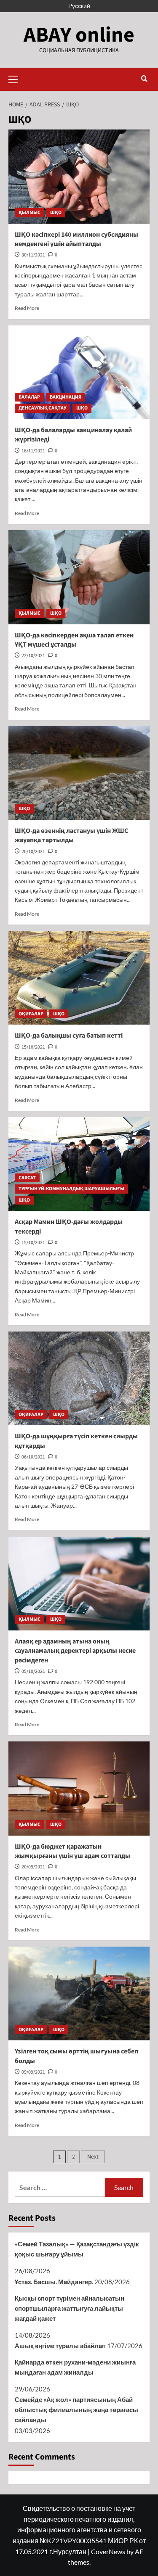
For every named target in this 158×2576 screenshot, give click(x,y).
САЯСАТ (27, 1178)
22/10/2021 (33, 656)
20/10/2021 (33, 852)
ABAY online (79, 35)
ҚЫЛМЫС (29, 213)
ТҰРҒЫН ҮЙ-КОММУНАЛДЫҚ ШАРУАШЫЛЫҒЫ (71, 1189)
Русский (79, 6)
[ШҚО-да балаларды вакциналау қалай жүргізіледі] (79, 372)
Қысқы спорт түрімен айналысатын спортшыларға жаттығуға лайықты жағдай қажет (70, 2308)
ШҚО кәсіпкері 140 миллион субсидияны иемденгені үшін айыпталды (76, 239)
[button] (17, 78)
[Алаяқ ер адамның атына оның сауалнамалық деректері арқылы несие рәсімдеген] (79, 1584)
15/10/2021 (33, 1047)
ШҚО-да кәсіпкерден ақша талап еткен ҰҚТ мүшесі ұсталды (74, 640)
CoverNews (108, 2551)
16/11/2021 (33, 451)
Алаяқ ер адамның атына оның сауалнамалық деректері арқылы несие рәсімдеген (75, 1651)
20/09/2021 (33, 1867)
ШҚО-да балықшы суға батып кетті (69, 1036)
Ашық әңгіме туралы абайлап (60, 2346)
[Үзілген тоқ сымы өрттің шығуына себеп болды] (79, 1993)
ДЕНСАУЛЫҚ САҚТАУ (43, 408)
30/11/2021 (33, 255)
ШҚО (56, 213)
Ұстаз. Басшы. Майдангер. (54, 2282)
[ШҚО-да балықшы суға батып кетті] (79, 978)
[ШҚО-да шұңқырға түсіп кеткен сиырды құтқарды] (79, 1378)
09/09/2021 (33, 2072)
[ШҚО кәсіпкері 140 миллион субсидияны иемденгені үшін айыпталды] (79, 176)
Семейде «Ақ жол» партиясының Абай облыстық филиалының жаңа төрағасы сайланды (76, 2410)
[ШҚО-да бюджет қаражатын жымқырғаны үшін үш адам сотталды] (79, 1788)
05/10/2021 (33, 1671)
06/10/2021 (33, 1457)
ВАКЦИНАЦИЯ (66, 397)
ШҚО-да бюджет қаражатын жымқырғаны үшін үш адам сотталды (72, 1851)
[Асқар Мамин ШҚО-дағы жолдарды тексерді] (79, 1164)
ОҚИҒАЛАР (31, 1014)
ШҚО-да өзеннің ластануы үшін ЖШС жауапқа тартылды (71, 835)
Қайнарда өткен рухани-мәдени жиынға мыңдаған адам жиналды (75, 2367)
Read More (27, 308)
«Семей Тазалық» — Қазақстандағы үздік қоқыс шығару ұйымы (77, 2249)
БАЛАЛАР (29, 397)
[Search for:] (60, 2187)
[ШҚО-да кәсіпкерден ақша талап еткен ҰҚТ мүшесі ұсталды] (79, 577)
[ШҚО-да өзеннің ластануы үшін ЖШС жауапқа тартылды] (79, 773)
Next (93, 2157)
